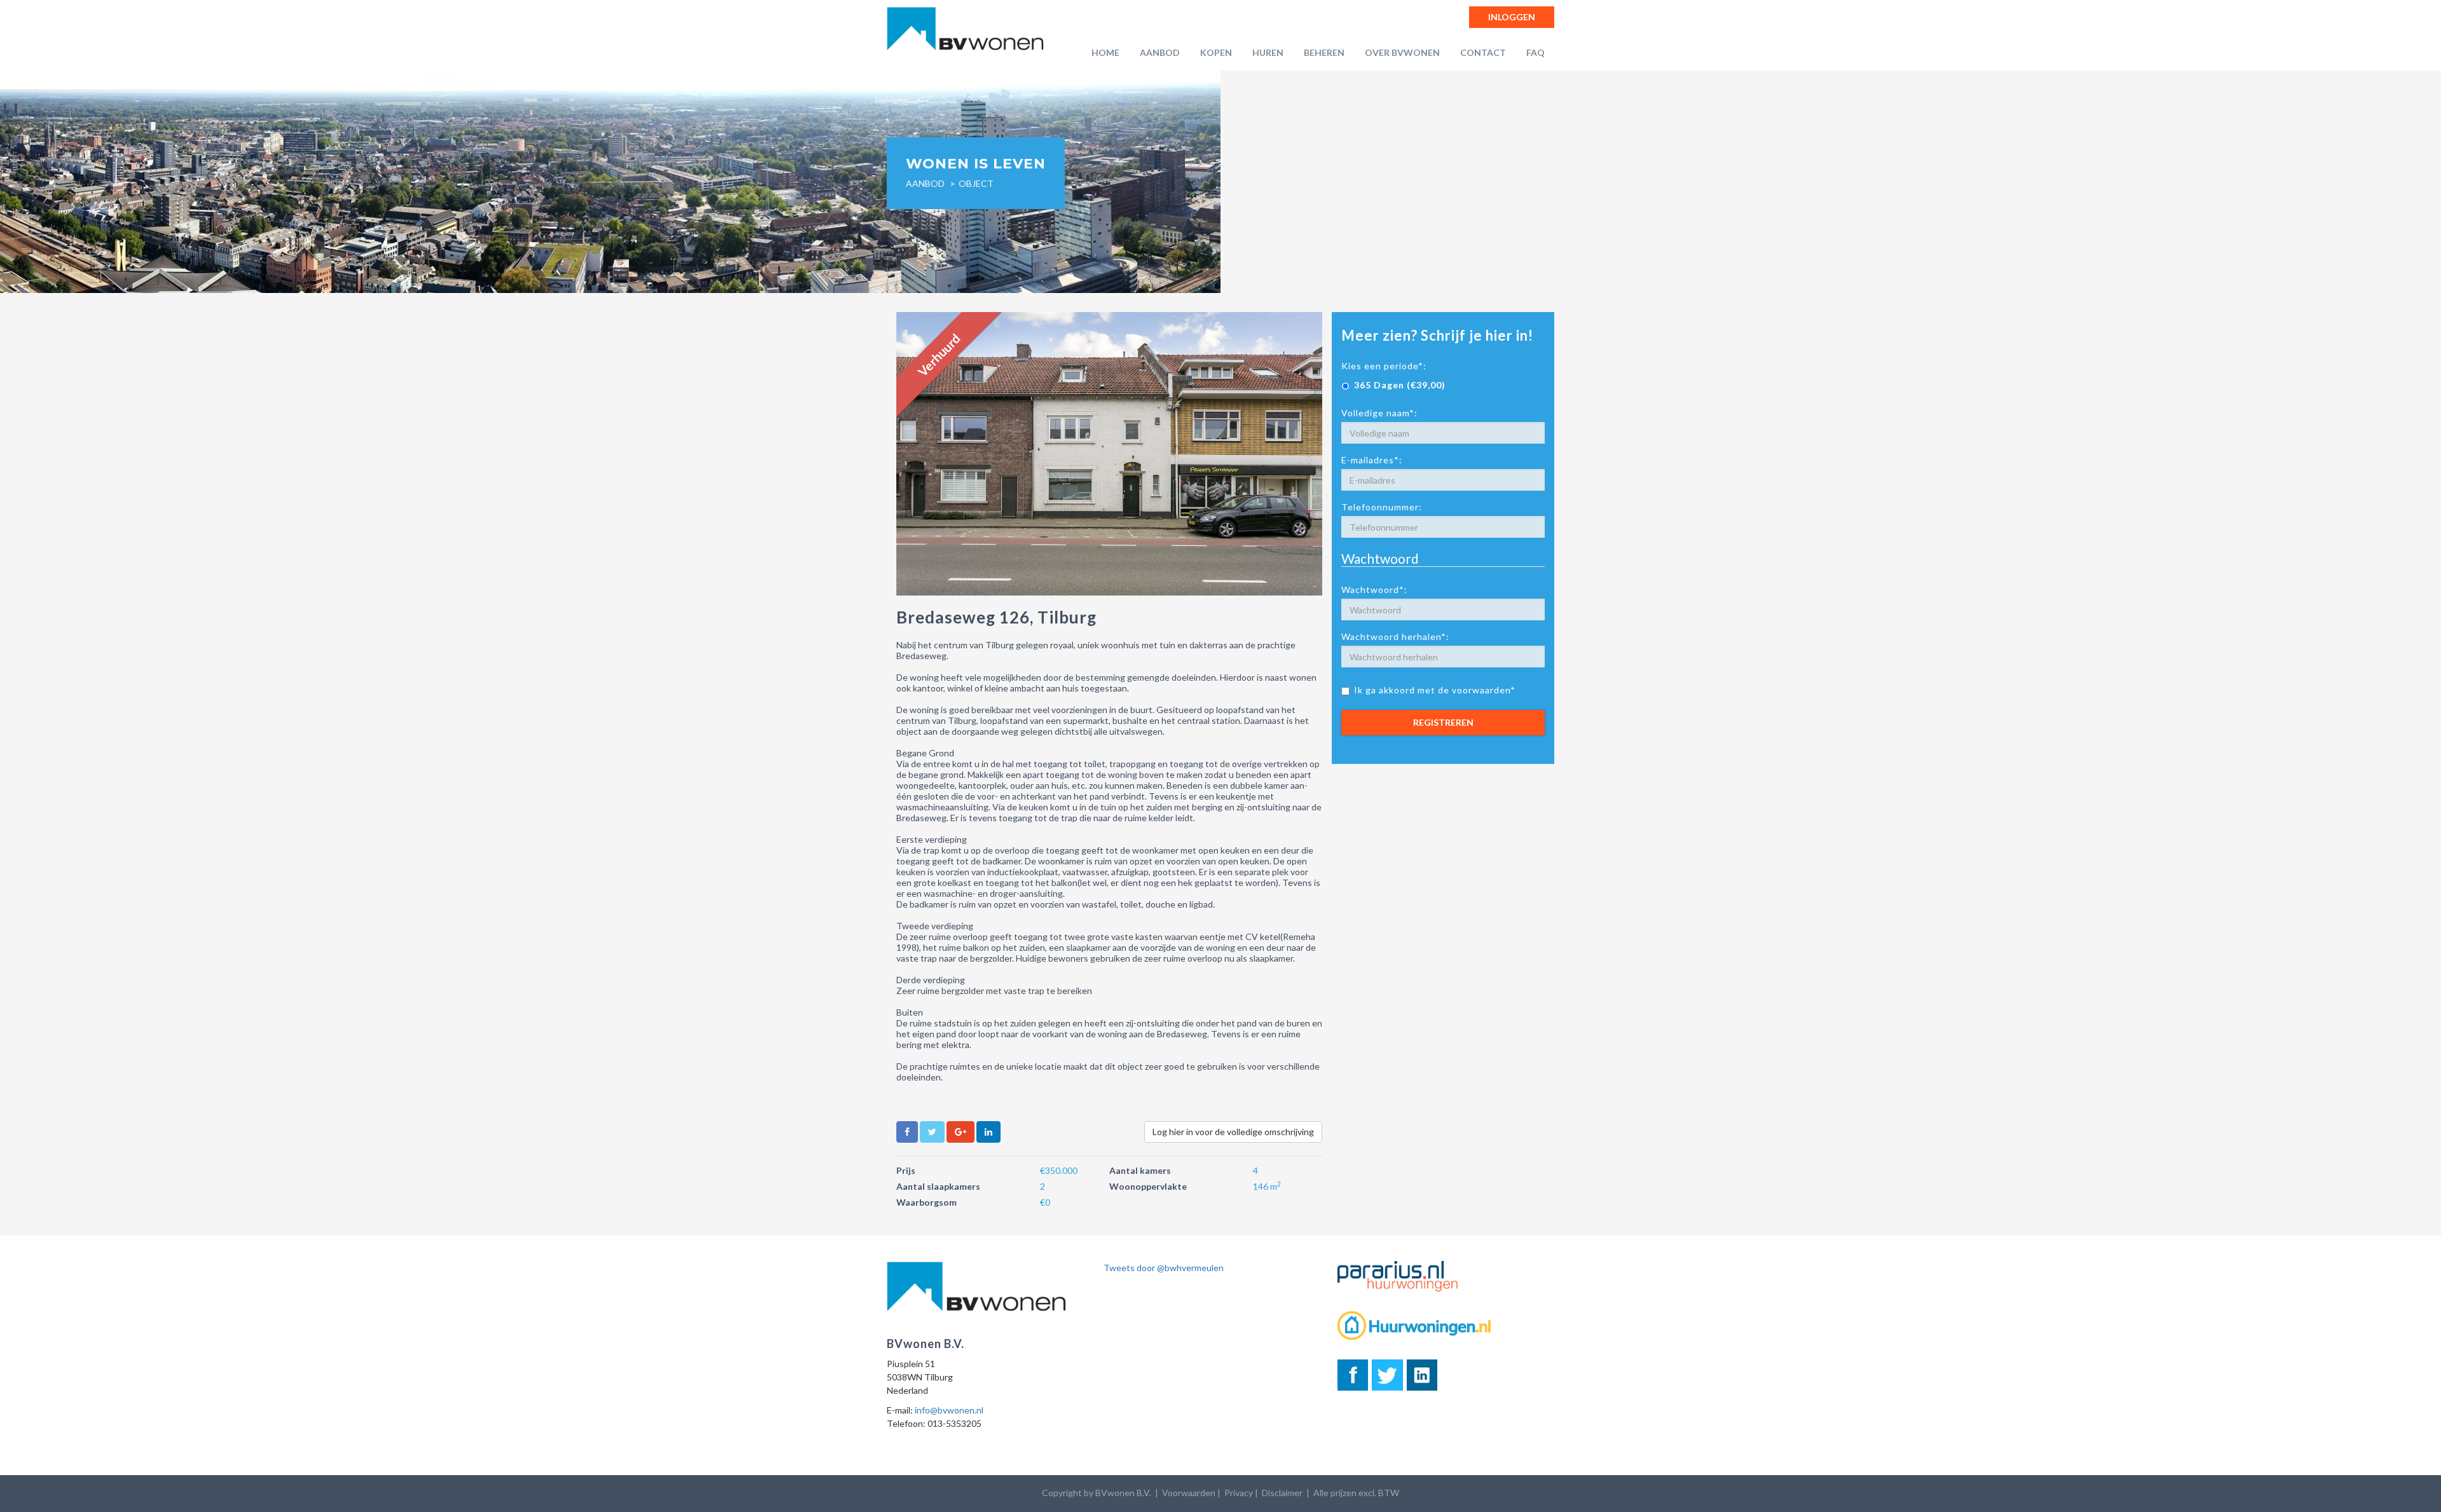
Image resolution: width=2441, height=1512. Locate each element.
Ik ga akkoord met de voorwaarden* (1435, 690)
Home (1105, 52)
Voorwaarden (1189, 1493)
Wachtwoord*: (1374, 589)
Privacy (1239, 1493)
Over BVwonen (1402, 52)
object (976, 183)
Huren (1268, 52)
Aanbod (1160, 52)
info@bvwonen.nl (949, 1410)
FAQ (1535, 52)
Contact (1483, 52)
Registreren (1443, 722)
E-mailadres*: (1372, 460)
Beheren (1324, 52)
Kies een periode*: (1384, 366)
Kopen (1216, 52)
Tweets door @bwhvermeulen (1164, 1268)
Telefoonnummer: (1382, 507)
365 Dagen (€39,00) (1400, 385)
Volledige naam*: (1379, 413)
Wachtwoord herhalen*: (1395, 637)
